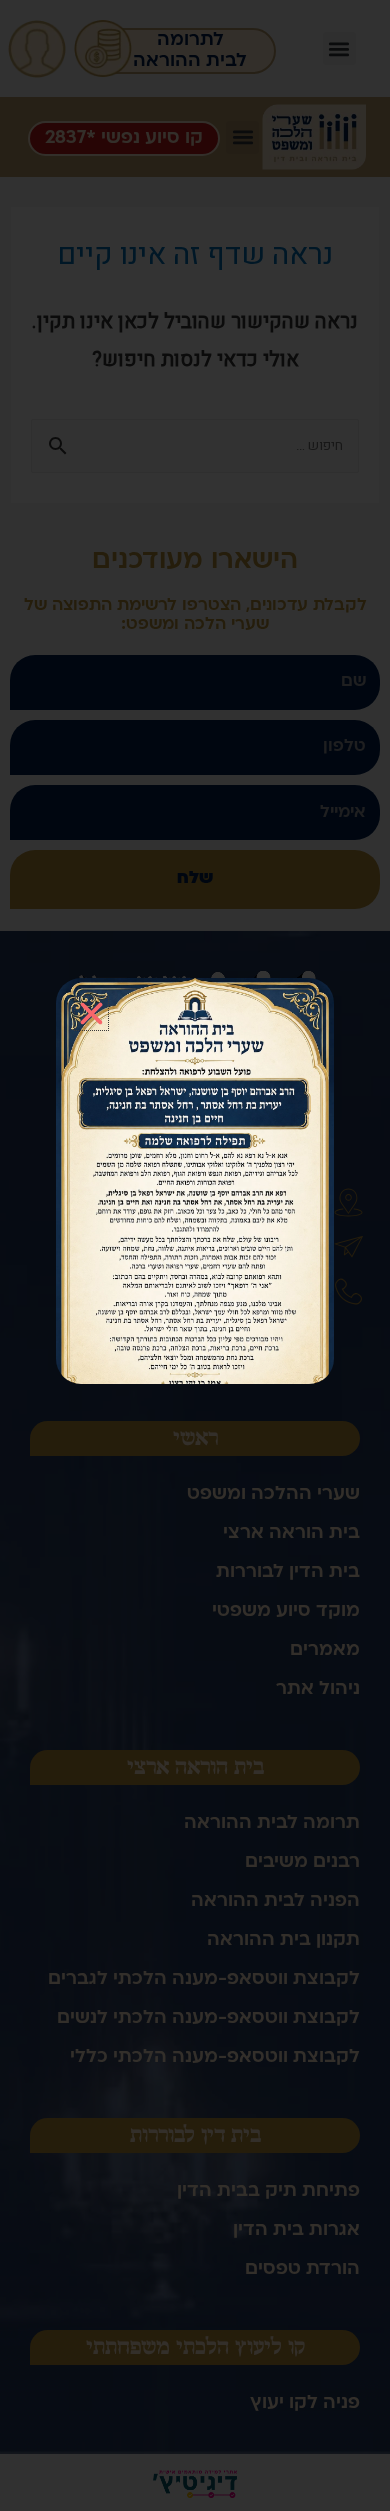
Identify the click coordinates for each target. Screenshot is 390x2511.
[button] (91, 1013)
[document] (195, 1255)
